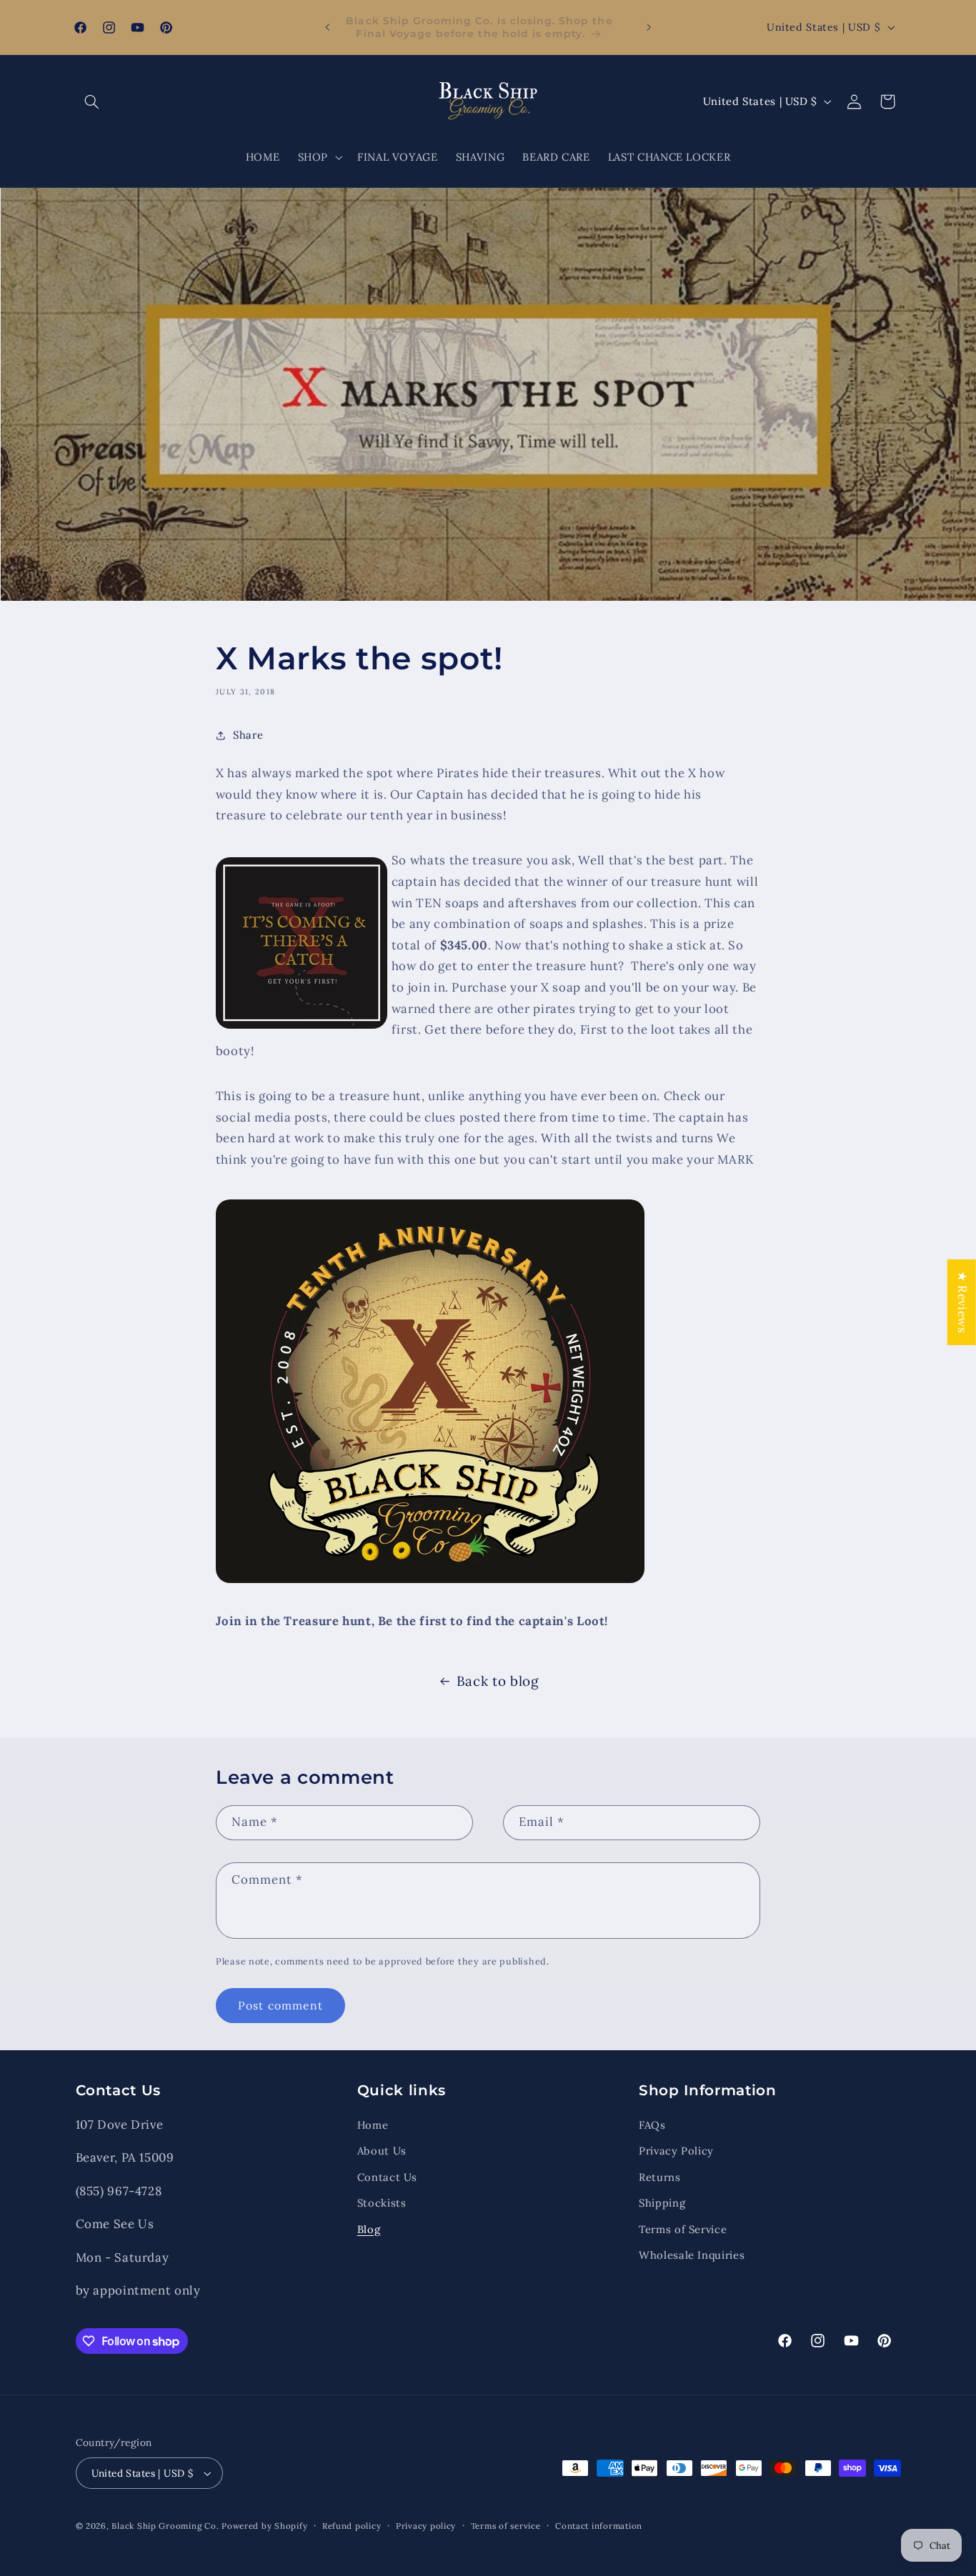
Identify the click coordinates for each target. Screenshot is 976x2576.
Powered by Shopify (264, 2526)
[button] (92, 101)
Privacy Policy (676, 2151)
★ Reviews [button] (962, 1302)
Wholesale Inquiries (692, 2255)
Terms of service (506, 2526)
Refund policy (352, 2526)
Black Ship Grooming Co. (165, 2526)
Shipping (662, 2203)
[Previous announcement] (327, 27)
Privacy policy (426, 2526)
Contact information (599, 2526)
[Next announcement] (649, 27)
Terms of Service (683, 2229)
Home (373, 2125)
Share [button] (248, 735)
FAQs (652, 2125)
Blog (369, 2229)
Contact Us (387, 2177)
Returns (659, 2177)
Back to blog (498, 1681)
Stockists (382, 2203)
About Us (382, 2151)
